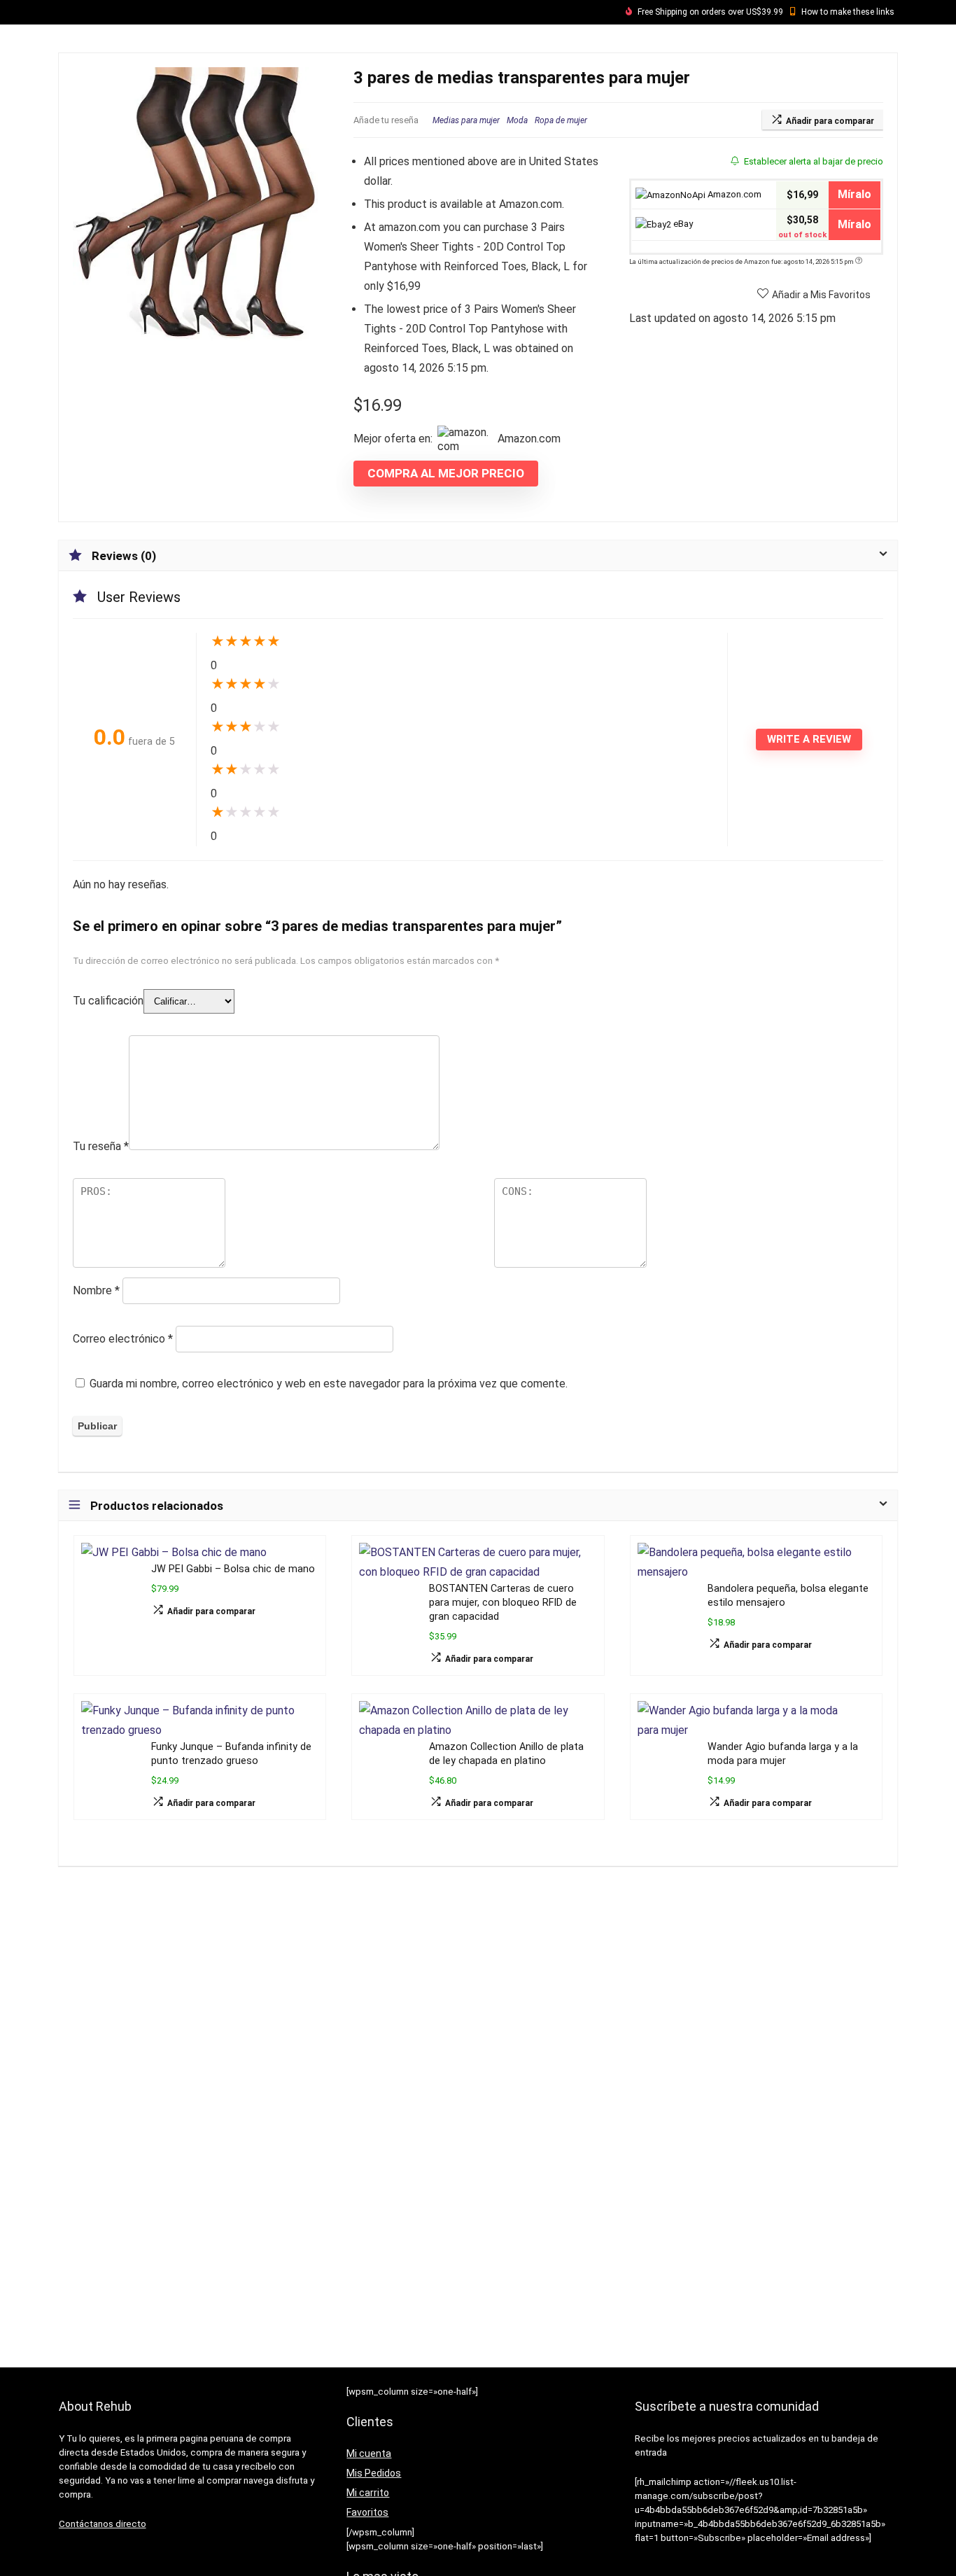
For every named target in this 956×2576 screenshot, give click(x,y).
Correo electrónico (123, 1339)
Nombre (96, 1290)
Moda (517, 120)
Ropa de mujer (561, 120)
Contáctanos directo (103, 2524)
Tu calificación (108, 1001)
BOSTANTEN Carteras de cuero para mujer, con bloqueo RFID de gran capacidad (503, 1603)
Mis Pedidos (374, 2473)
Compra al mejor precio (446, 473)
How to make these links (848, 12)
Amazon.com (733, 194)
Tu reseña (101, 1146)
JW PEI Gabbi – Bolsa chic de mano (233, 1569)
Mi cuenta (369, 2453)
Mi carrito (368, 2493)
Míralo (855, 194)
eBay (682, 224)
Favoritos (367, 2512)
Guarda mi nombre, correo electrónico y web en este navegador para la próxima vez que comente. (329, 1384)
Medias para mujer (466, 120)
